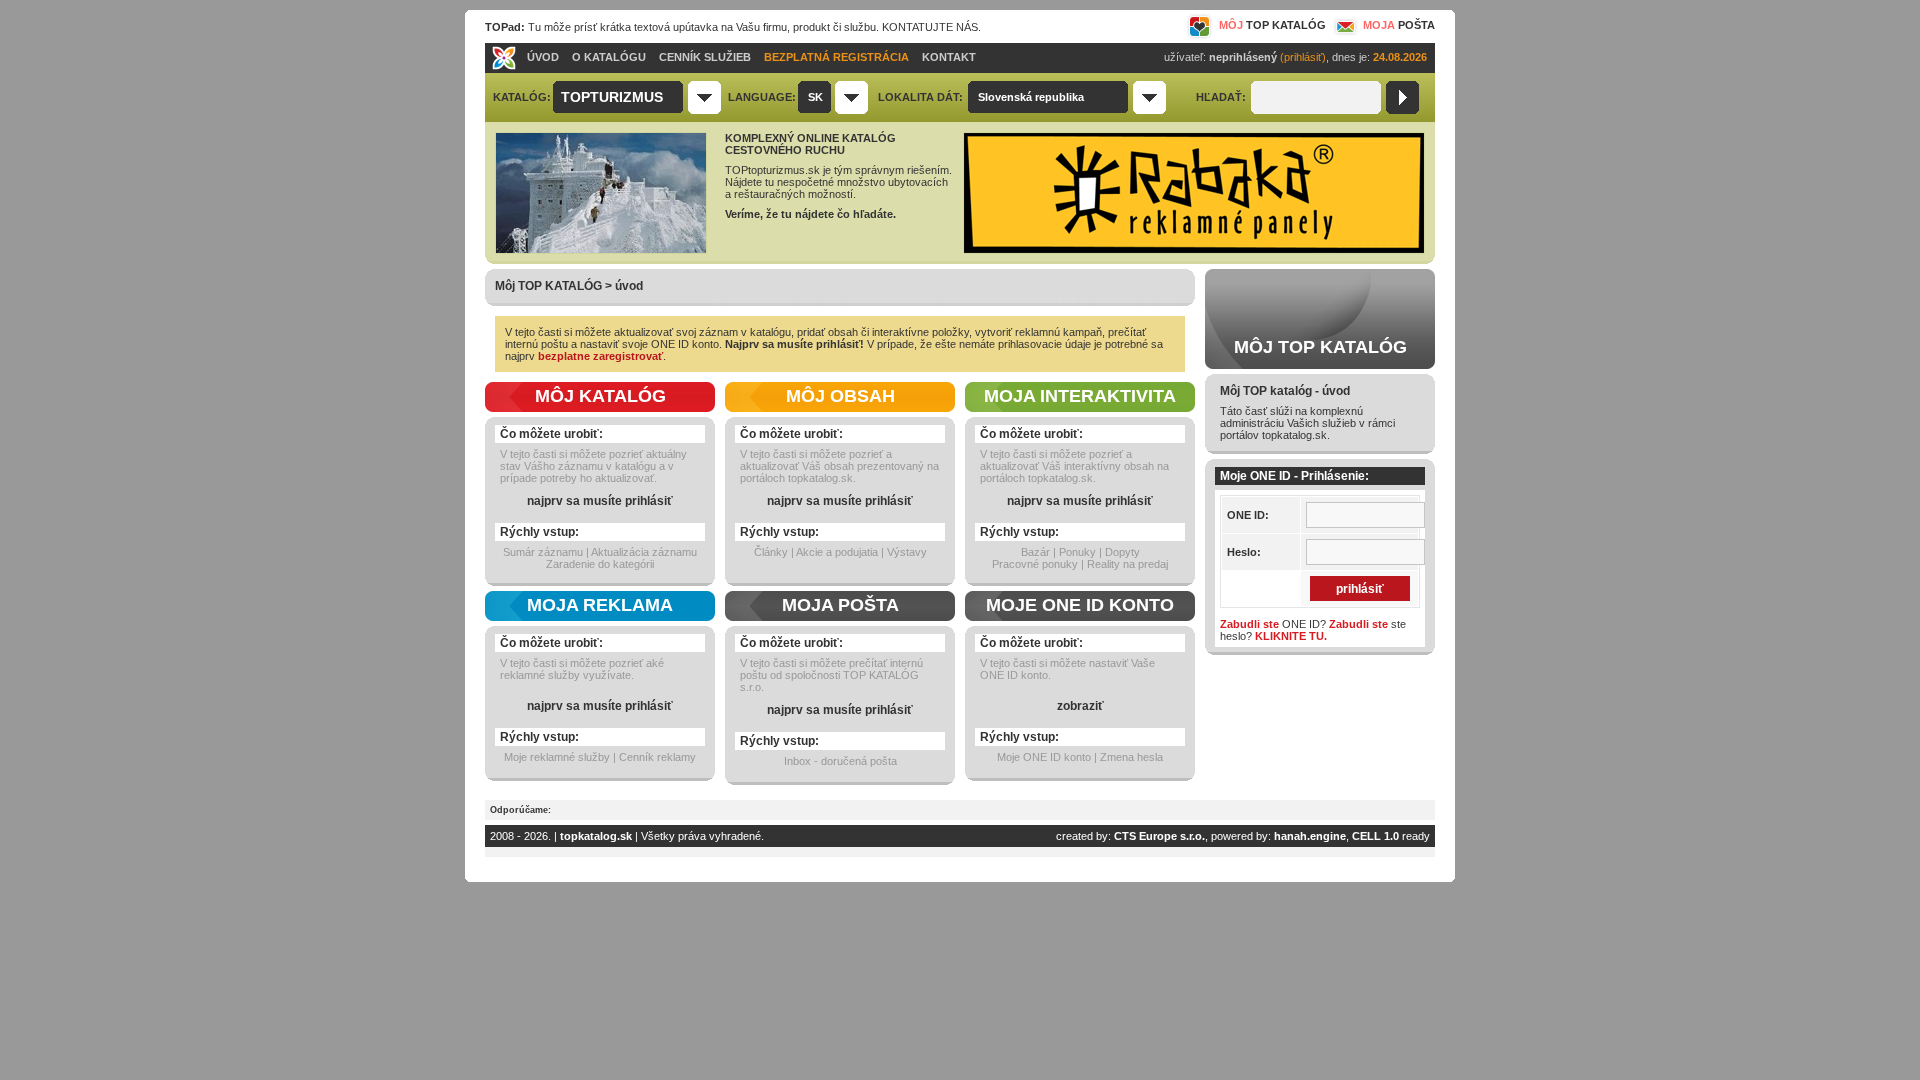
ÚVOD (543, 57)
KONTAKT (949, 57)
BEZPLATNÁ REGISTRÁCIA (836, 57)
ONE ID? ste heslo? (1313, 630)
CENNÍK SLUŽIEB (705, 57)
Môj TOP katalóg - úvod (1285, 391)
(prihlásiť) (1303, 57)
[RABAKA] (1194, 250)
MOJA (1399, 25)
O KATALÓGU (609, 57)
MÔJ (1272, 25)
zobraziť (1080, 706)
